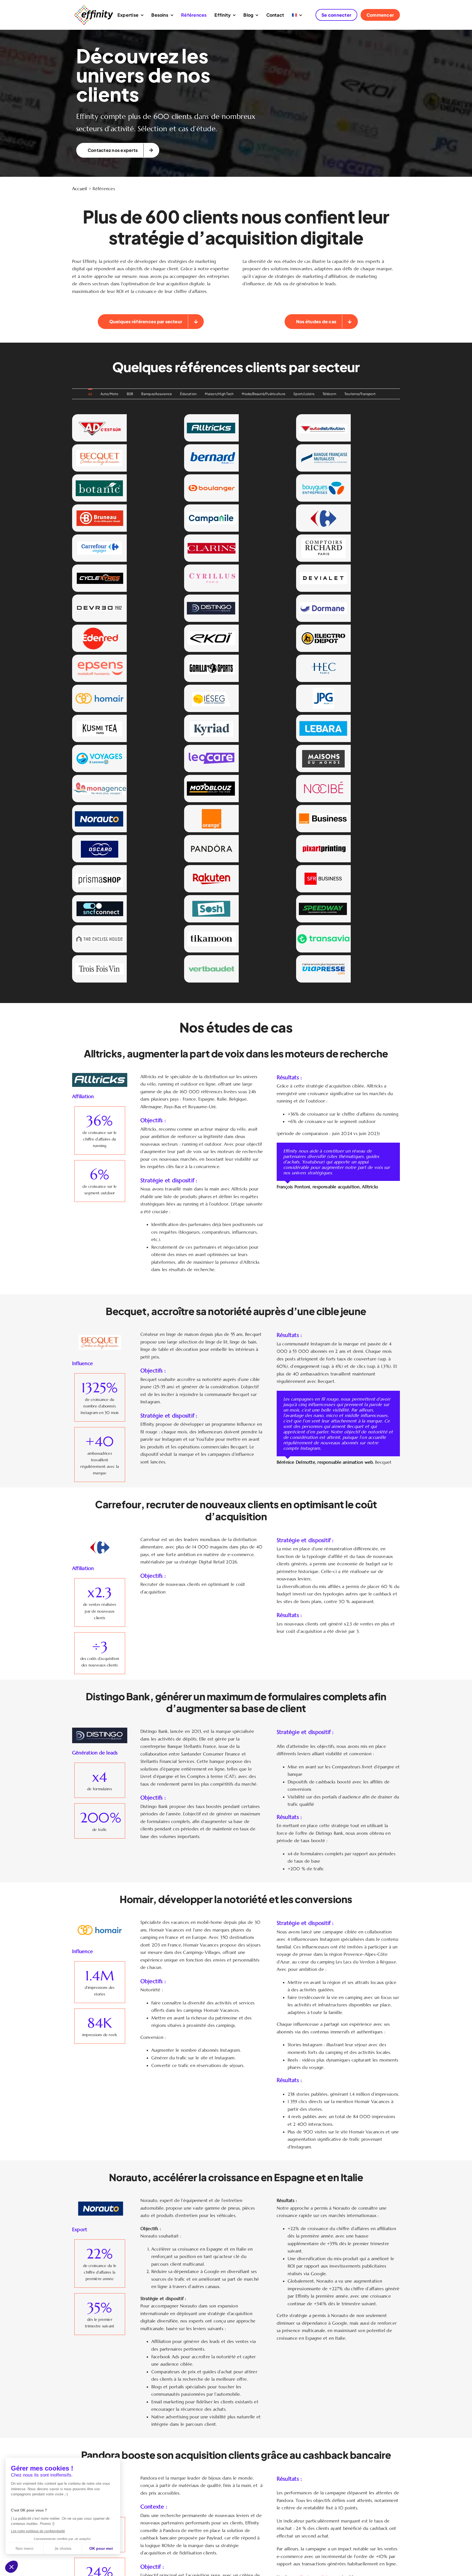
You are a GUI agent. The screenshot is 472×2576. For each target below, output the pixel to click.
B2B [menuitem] (130, 394)
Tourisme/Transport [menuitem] (360, 394)
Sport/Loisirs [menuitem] (304, 394)
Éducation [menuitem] (188, 394)
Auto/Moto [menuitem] (110, 394)
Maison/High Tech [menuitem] (219, 394)
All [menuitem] (90, 394)
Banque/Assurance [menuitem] (157, 394)
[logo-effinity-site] (93, 6)
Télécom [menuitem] (329, 394)
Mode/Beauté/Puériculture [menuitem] (263, 394)
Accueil (80, 189)
